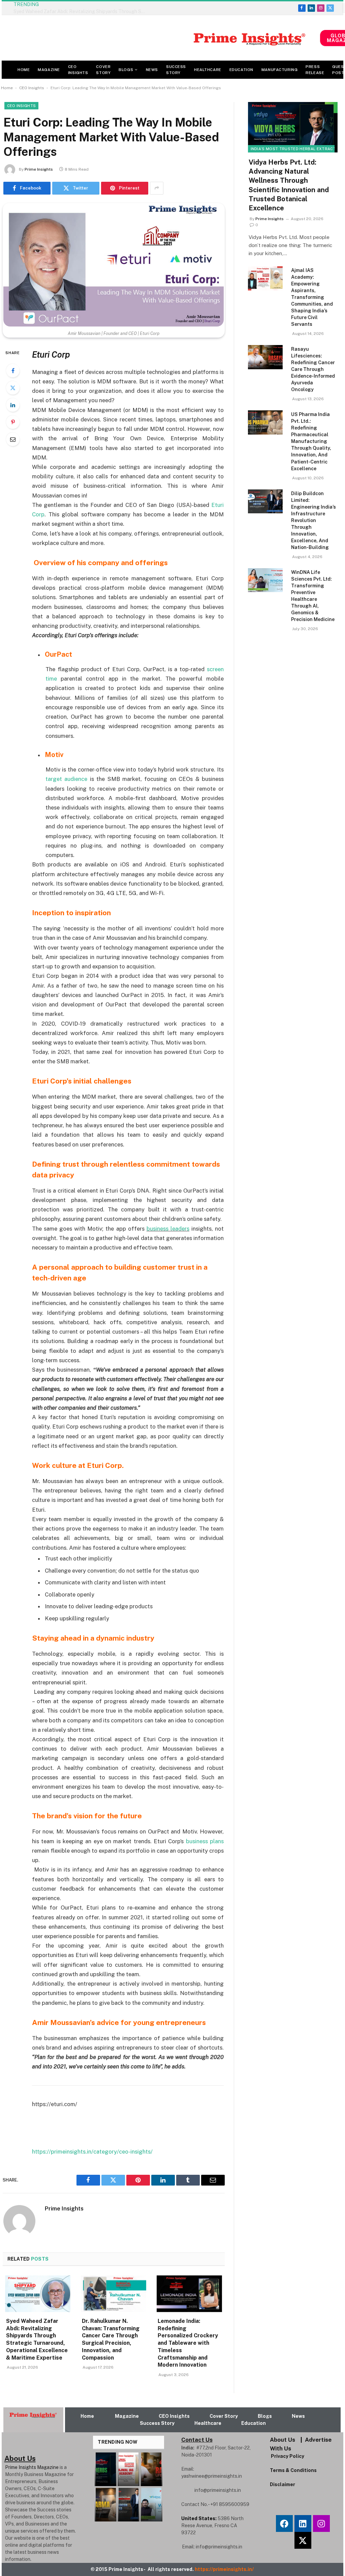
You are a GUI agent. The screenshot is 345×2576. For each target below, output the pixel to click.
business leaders (168, 1229)
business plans (205, 1841)
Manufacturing (279, 70)
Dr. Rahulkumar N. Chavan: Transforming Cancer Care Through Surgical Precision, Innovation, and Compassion (111, 2339)
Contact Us (197, 2440)
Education (241, 70)
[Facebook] (13, 371)
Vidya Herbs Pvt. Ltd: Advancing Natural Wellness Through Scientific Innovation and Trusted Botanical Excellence (289, 185)
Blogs (126, 70)
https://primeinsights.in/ (225, 2569)
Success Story (176, 70)
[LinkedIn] (13, 405)
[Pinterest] (13, 422)
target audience (66, 779)
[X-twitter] (303, 2540)
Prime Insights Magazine (32, 2467)
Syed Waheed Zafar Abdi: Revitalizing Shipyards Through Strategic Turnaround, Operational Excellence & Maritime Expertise (37, 2339)
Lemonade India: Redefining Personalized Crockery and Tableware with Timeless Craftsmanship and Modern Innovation (188, 2343)
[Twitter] (13, 388)
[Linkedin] (303, 2523)
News (152, 70)
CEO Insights (78, 70)
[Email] (13, 439)
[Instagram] (321, 2523)
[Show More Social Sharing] (157, 188)
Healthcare (208, 70)
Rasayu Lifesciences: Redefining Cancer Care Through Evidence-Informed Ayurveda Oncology (313, 369)
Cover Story (103, 70)
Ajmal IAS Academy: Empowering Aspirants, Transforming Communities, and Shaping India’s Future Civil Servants (312, 297)
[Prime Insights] (161, 38)
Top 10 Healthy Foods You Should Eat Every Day (102, 8)
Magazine (49, 70)
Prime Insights (39, 169)
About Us (283, 2440)
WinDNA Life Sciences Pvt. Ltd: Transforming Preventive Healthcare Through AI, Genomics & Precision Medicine (313, 596)
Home (24, 70)
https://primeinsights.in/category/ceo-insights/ (92, 2152)
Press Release (315, 70)
